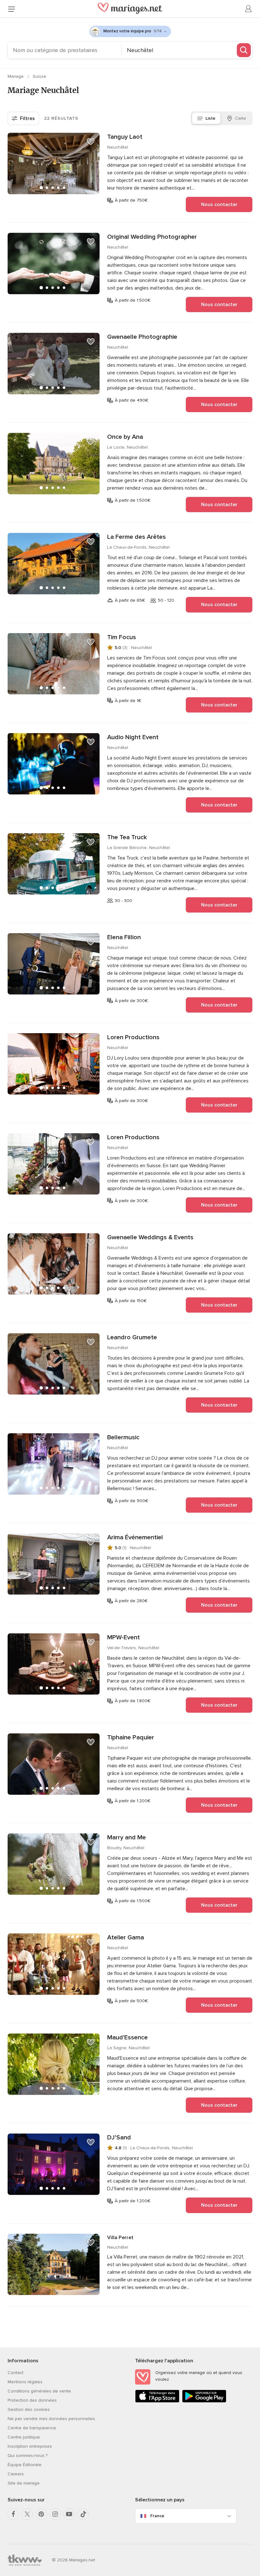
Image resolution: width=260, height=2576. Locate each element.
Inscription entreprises (30, 2446)
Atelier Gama (126, 1937)
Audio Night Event (133, 737)
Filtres (27, 118)
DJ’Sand (119, 2138)
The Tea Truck (127, 837)
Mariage (16, 76)
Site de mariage (24, 2483)
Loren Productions (133, 1037)
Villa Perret (120, 2238)
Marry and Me (127, 1837)
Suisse (39, 76)
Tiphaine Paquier (131, 1737)
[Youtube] (69, 2514)
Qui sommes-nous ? (28, 2456)
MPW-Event (123, 1637)
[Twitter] (27, 2514)
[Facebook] (13, 2514)
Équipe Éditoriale (25, 2465)
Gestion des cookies (29, 2409)
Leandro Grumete (132, 1337)
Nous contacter (219, 204)
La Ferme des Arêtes (136, 537)
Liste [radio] (210, 118)
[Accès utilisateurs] (249, 9)
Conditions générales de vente (39, 2391)
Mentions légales (25, 2382)
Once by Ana (125, 437)
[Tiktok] (83, 2514)
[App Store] (157, 2401)
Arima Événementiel (135, 1537)
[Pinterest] (41, 2514)
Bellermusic (123, 1437)
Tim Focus (122, 637)
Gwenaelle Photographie (142, 337)
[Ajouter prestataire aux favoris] (91, 142)
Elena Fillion (124, 937)
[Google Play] (204, 2401)
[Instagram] (55, 2514)
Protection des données (32, 2400)
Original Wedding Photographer (152, 237)
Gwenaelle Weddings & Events (150, 1237)
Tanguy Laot (125, 137)
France (157, 2516)
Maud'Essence (127, 2037)
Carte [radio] (240, 118)
